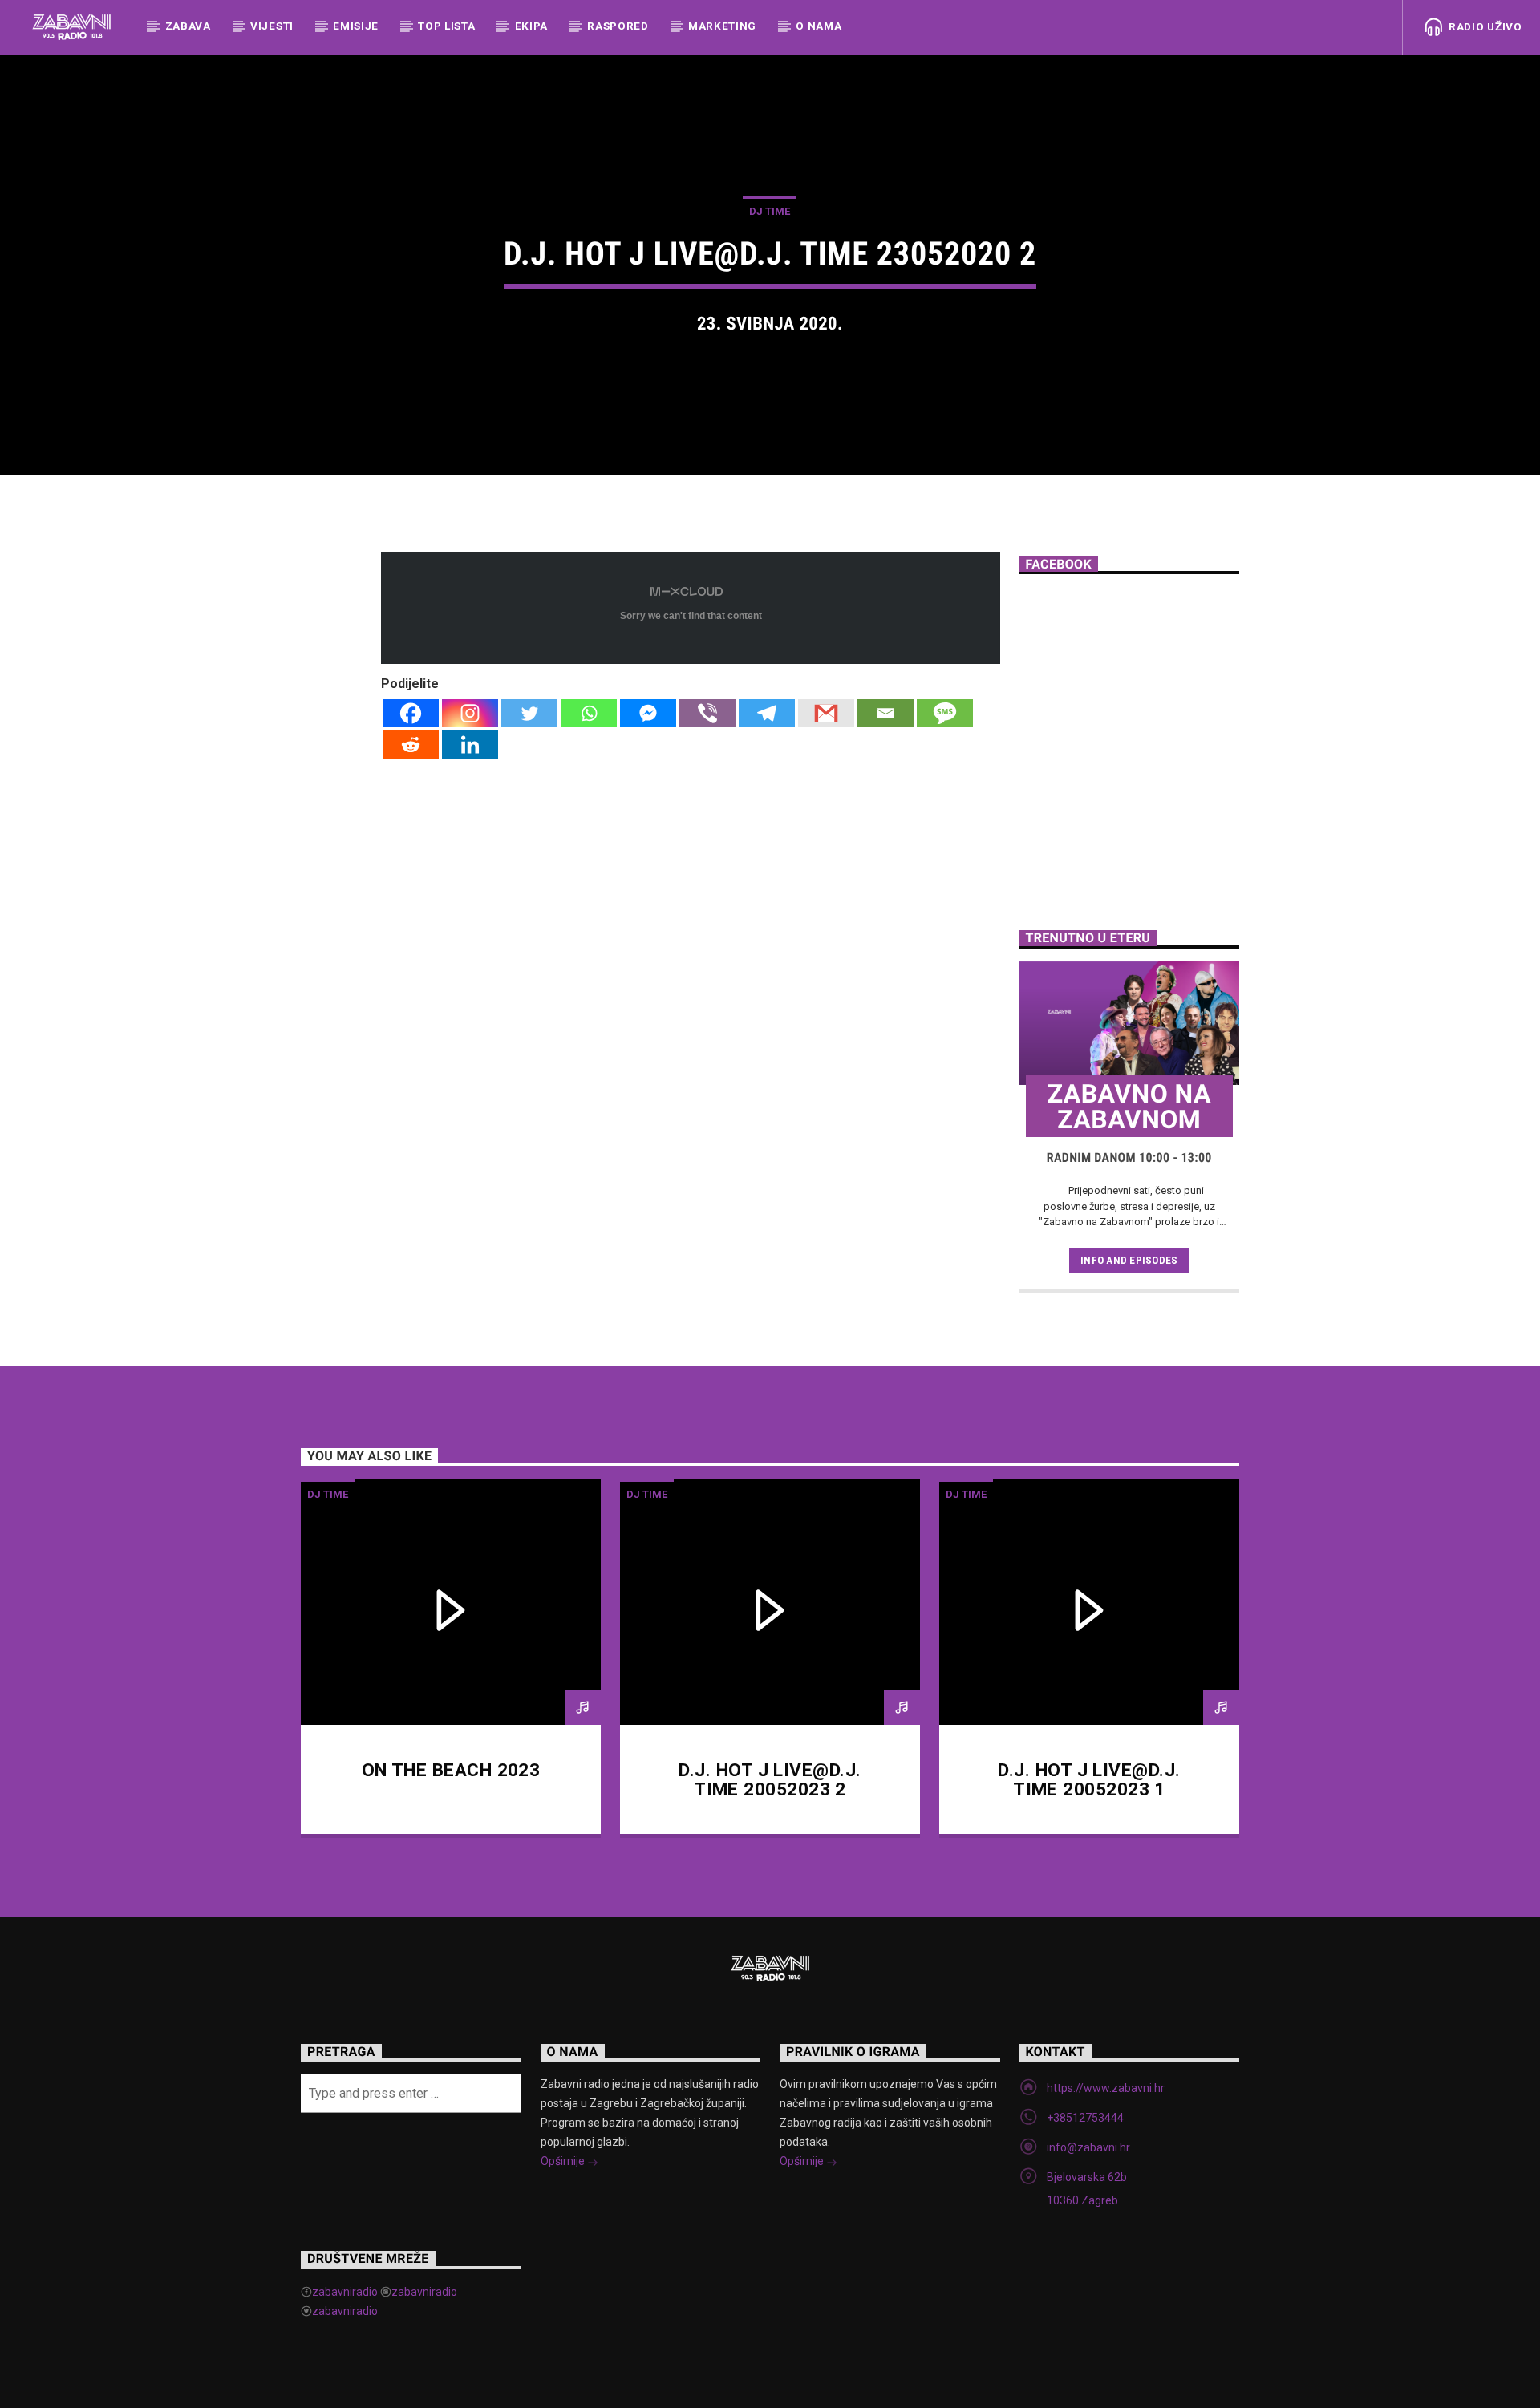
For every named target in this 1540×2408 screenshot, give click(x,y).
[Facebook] (411, 713)
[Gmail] (826, 713)
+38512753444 (1085, 2118)
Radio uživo (1483, 26)
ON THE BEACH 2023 (451, 1770)
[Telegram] (767, 713)
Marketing (722, 26)
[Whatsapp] (589, 713)
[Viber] (707, 713)
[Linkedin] (470, 745)
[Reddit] (411, 745)
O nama (819, 26)
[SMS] (945, 713)
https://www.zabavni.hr (1106, 2088)
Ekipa (531, 26)
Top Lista (446, 26)
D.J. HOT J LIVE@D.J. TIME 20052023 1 (1089, 1780)
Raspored (618, 26)
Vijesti (272, 26)
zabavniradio (345, 2292)
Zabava (188, 26)
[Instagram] (470, 713)
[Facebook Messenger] (648, 713)
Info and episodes (1129, 1260)
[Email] (885, 713)
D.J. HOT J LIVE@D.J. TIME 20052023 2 (770, 1780)
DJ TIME (770, 211)
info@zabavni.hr (1088, 2147)
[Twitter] (529, 713)
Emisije (356, 26)
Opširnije (564, 2161)
